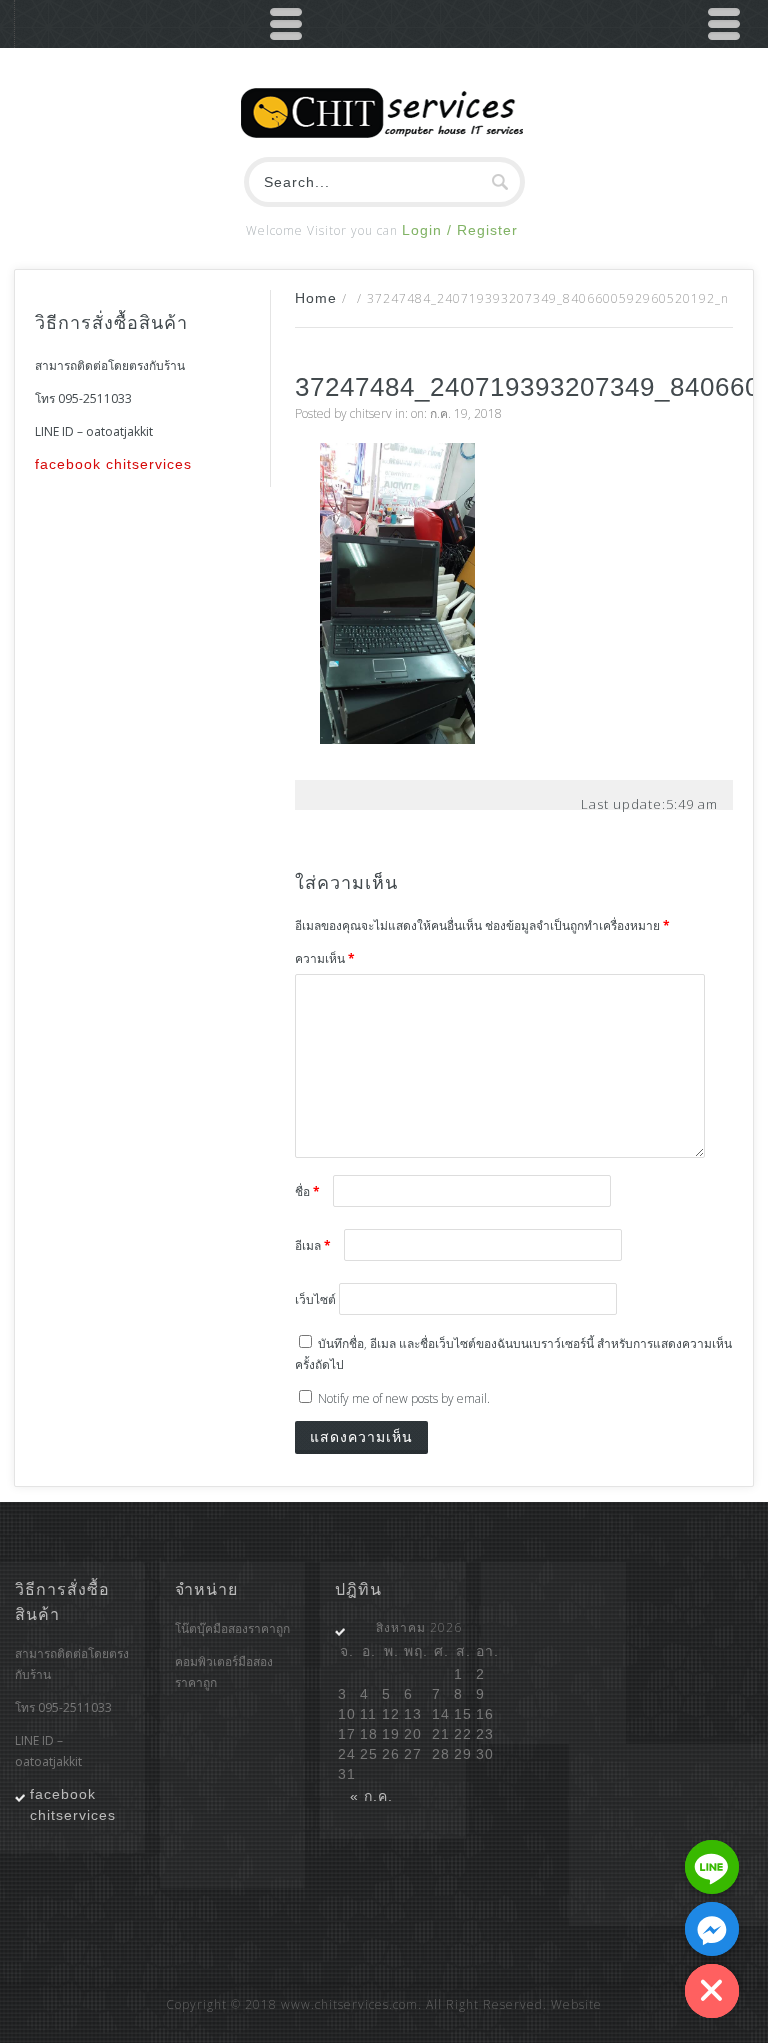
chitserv (371, 413)
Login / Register (460, 230)
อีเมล (313, 1245)
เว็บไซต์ (315, 1299)
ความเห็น (325, 958)
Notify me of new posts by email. (404, 1398)
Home (316, 298)
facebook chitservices (113, 464)
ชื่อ (307, 1191)
